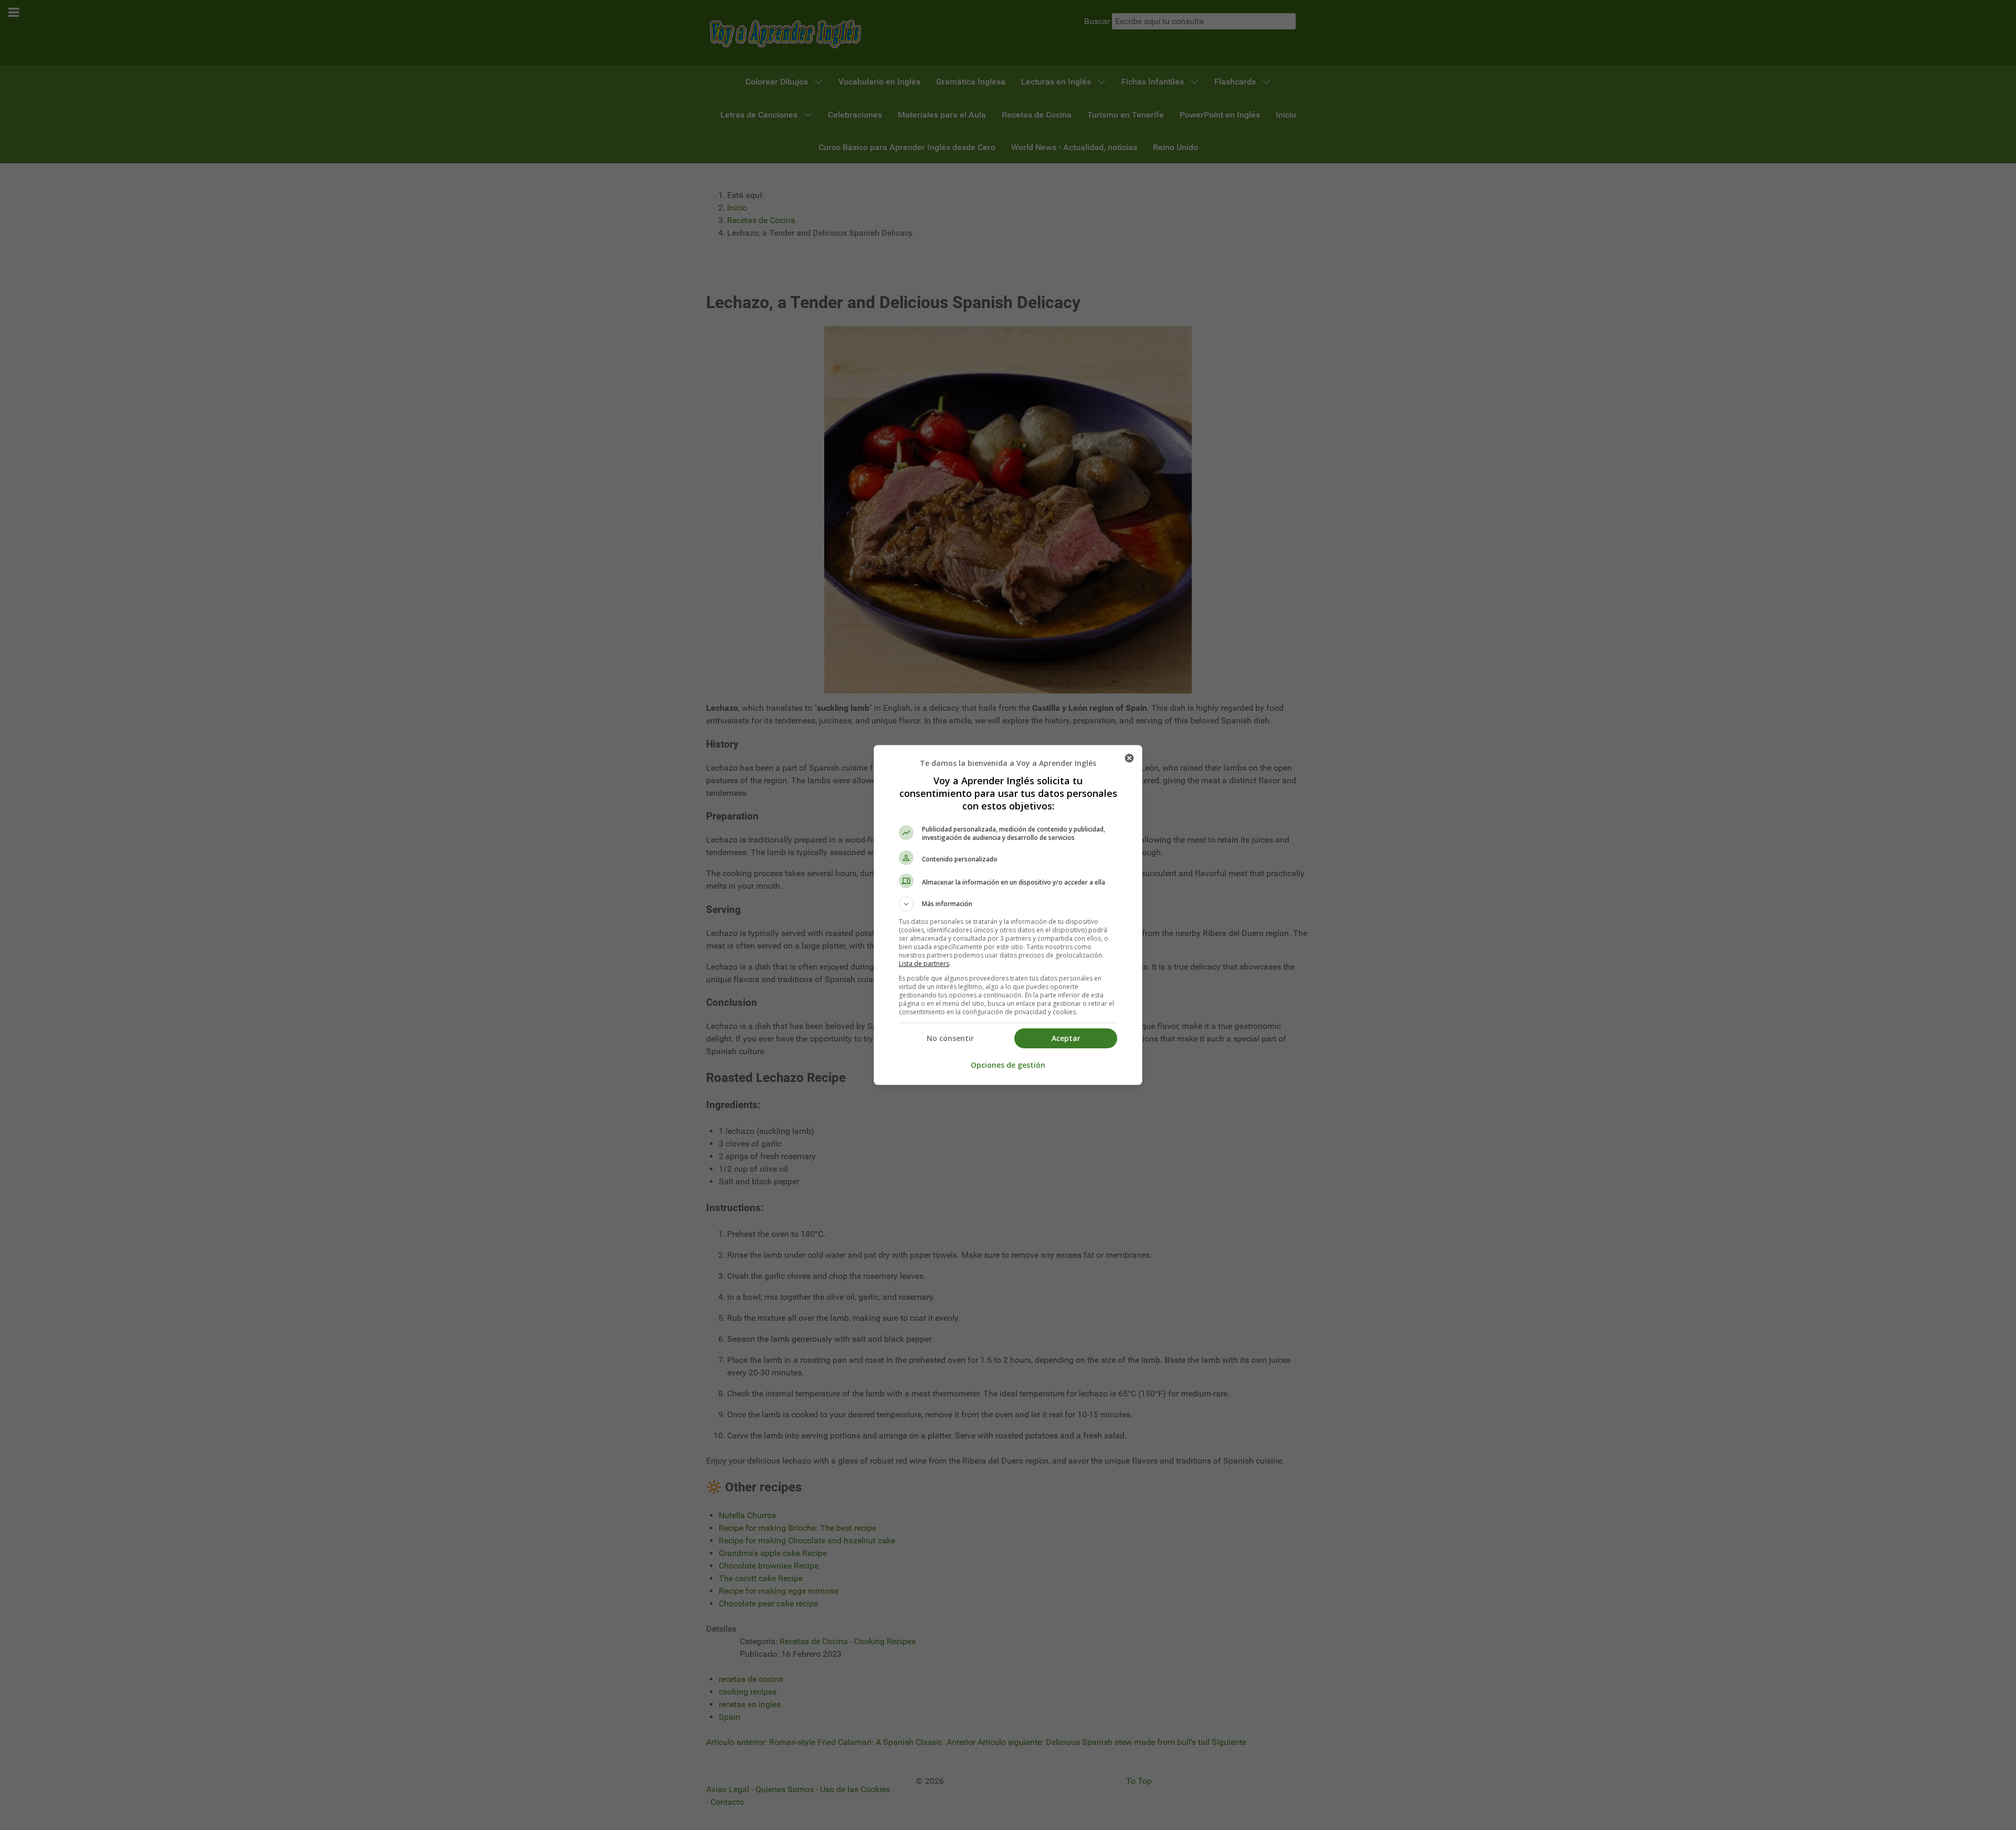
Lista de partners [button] (924, 964)
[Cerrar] (1129, 758)
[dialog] (1008, 915)
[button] (1008, 904)
